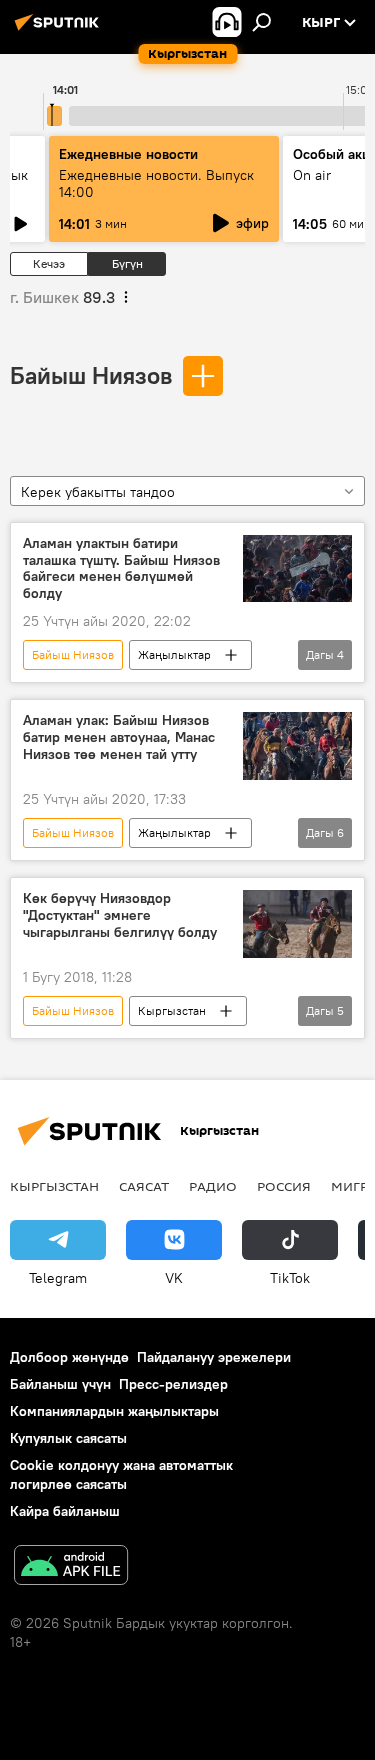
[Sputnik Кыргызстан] (60, 30)
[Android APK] (71, 1567)
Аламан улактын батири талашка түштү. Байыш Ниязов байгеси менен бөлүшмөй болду (121, 568)
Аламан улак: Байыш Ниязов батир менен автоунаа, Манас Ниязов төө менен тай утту (119, 737)
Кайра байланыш (65, 1511)
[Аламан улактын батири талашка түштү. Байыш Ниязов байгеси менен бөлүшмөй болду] (297, 569)
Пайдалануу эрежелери (214, 1357)
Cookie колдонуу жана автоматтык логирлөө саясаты (121, 1474)
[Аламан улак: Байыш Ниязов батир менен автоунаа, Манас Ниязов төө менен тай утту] (297, 746)
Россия (284, 1186)
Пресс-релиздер (173, 1384)
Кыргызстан (172, 1010)
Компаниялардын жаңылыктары (114, 1411)
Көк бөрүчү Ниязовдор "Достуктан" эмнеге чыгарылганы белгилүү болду (120, 915)
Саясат (144, 1186)
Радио (213, 1186)
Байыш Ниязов (91, 375)
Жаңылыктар (174, 654)
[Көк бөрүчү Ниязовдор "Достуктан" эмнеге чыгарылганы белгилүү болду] (297, 924)
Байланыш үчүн (60, 1384)
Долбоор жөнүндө (69, 1357)
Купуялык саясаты (68, 1438)
